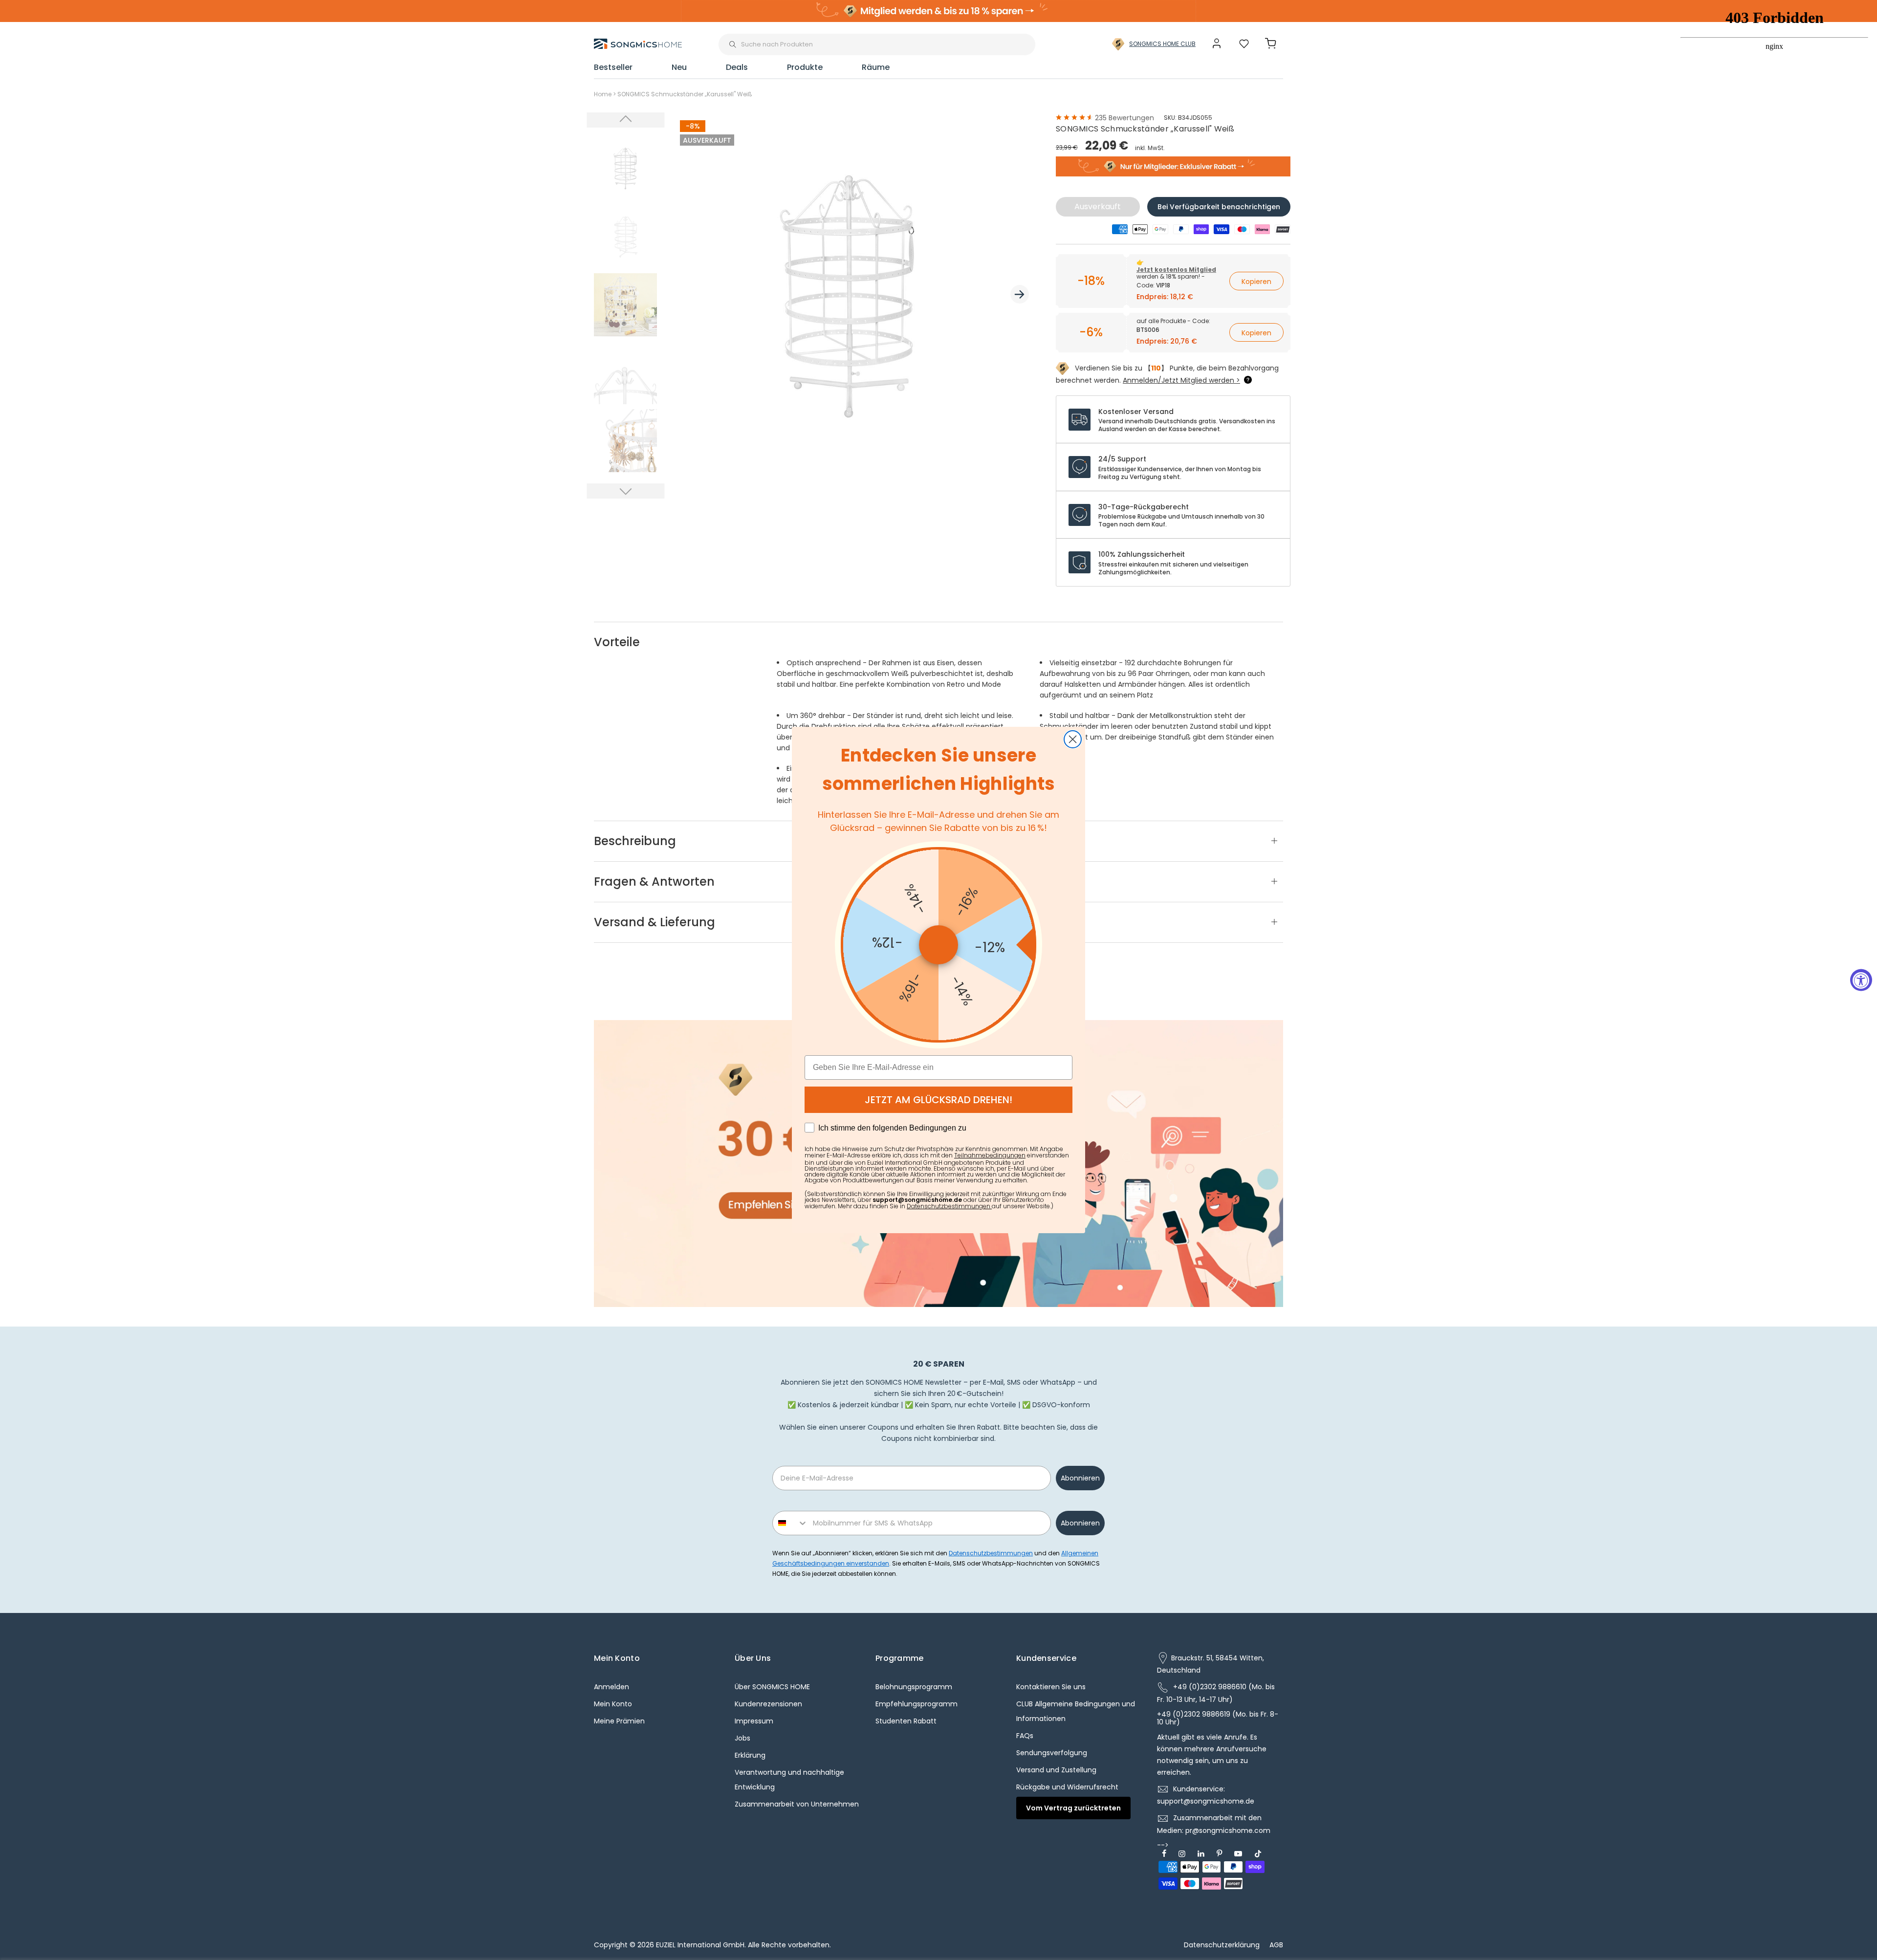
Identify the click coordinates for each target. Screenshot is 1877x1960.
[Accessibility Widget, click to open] (1861, 980)
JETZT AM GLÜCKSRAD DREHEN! (938, 1100)
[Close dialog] (1073, 739)
